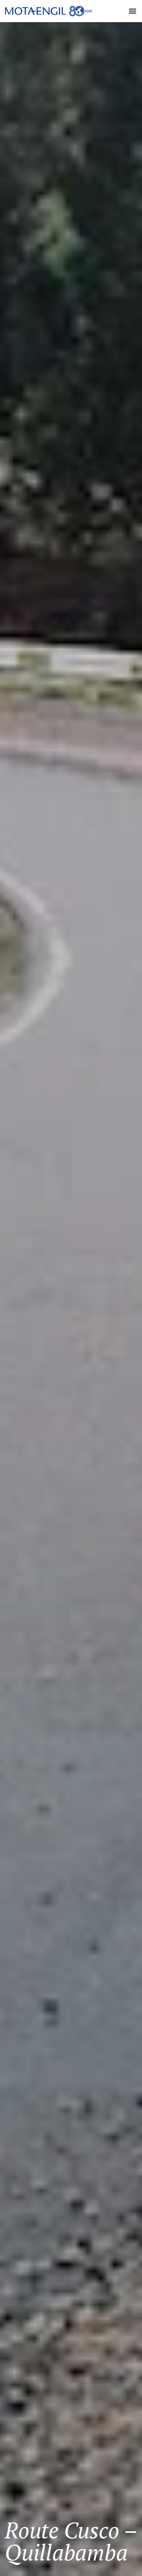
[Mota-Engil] (49, 11)
